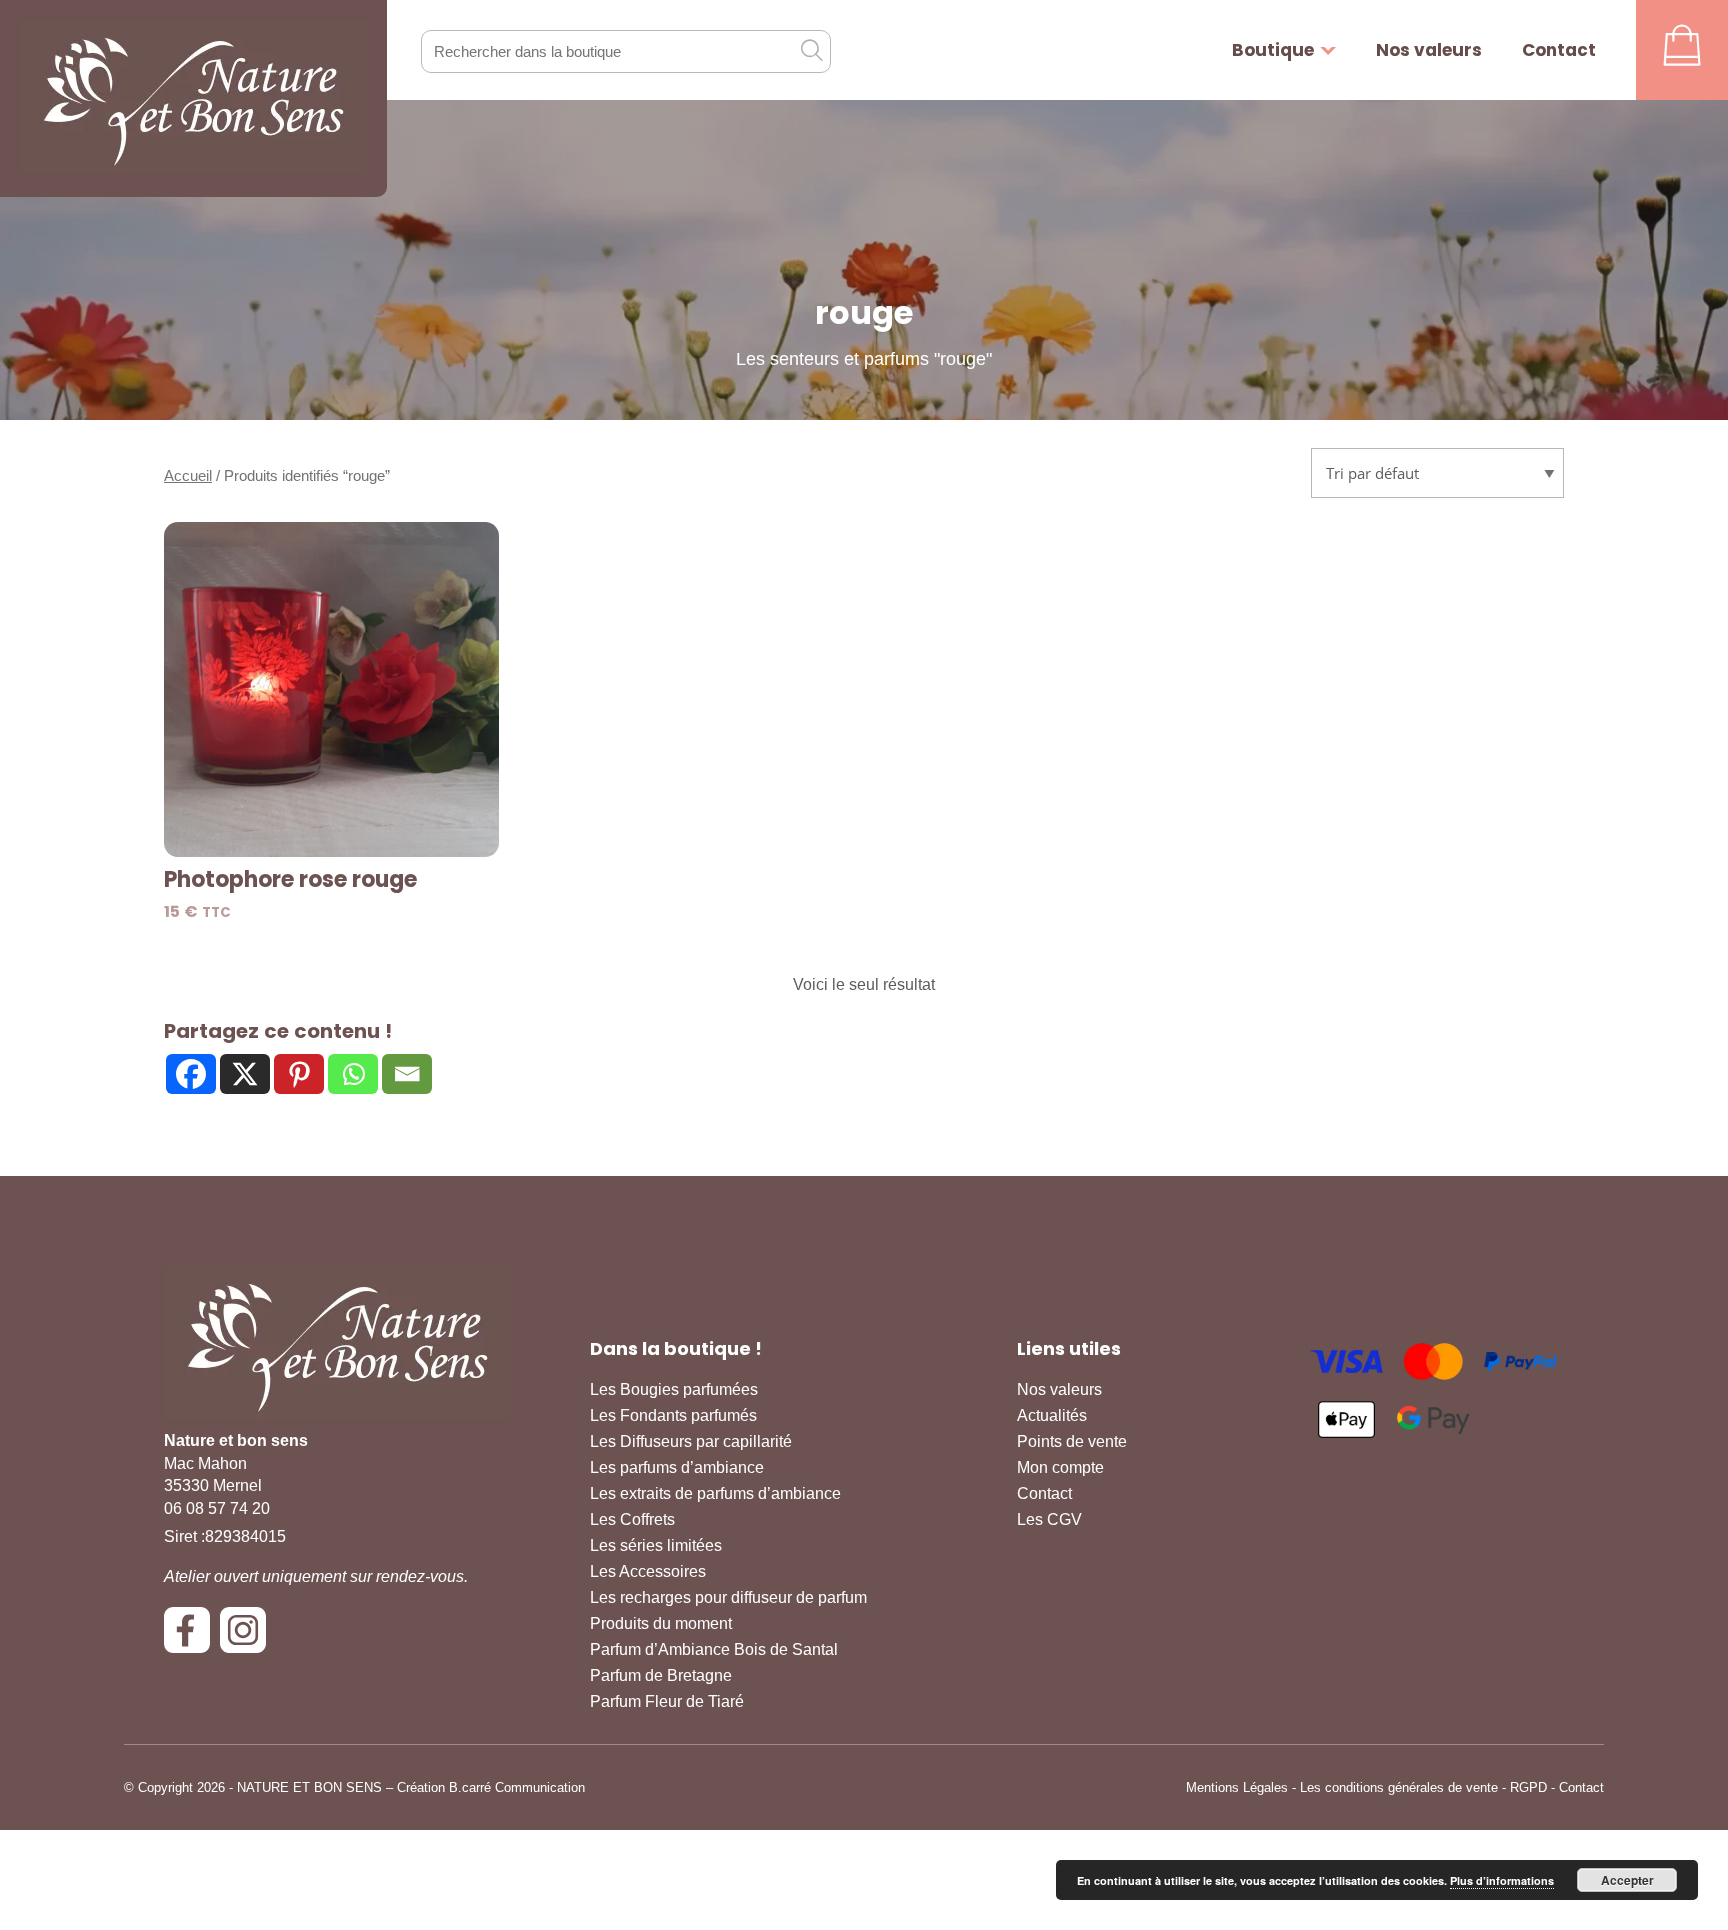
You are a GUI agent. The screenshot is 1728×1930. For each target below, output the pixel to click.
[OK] (811, 50)
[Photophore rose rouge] (331, 689)
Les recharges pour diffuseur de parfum (728, 1597)
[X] (245, 1074)
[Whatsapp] (353, 1074)
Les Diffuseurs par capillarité (691, 1441)
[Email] (407, 1074)
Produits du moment (661, 1623)
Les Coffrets (632, 1519)
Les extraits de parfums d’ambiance (715, 1493)
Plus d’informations (1502, 1880)
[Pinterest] (299, 1074)
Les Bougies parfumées (674, 1389)
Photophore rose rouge (290, 880)
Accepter (1627, 1880)
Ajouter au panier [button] (331, 830)
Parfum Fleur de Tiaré (667, 1701)
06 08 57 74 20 (217, 1508)
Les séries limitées (656, 1545)
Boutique (1273, 50)
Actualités (1052, 1415)
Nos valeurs (1429, 50)
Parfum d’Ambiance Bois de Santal (714, 1649)
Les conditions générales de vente (1399, 1787)
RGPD (1528, 1787)
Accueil (188, 476)
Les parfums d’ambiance (677, 1467)
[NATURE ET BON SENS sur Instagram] (248, 1637)
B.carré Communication (517, 1787)
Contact (1559, 50)
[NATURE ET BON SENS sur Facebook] (192, 1637)
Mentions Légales (1237, 1787)
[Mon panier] (1682, 50)
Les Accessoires (648, 1571)
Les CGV (1049, 1519)
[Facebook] (191, 1074)
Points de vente (1072, 1441)
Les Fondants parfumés (673, 1415)
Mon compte (1060, 1467)
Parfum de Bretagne (661, 1675)
